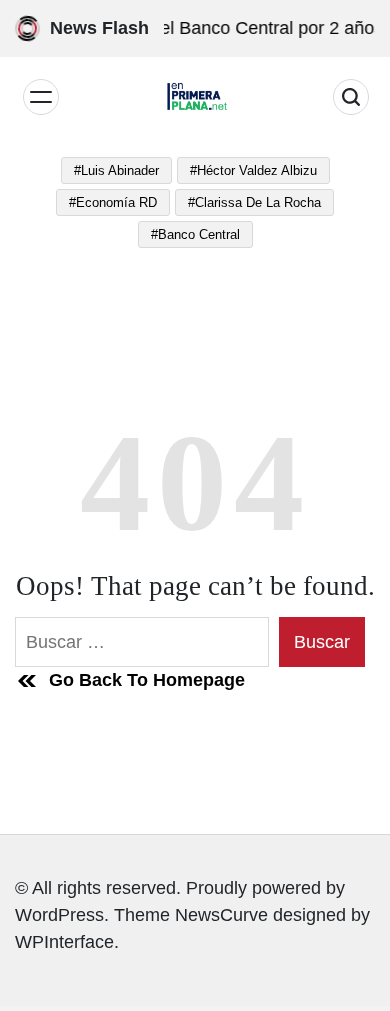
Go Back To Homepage (147, 680)
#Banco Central (195, 234)
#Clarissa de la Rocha (254, 202)
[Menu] (41, 97)
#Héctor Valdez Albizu (253, 170)
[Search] (351, 97)
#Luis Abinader (116, 170)
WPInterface (64, 942)
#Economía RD (113, 202)
